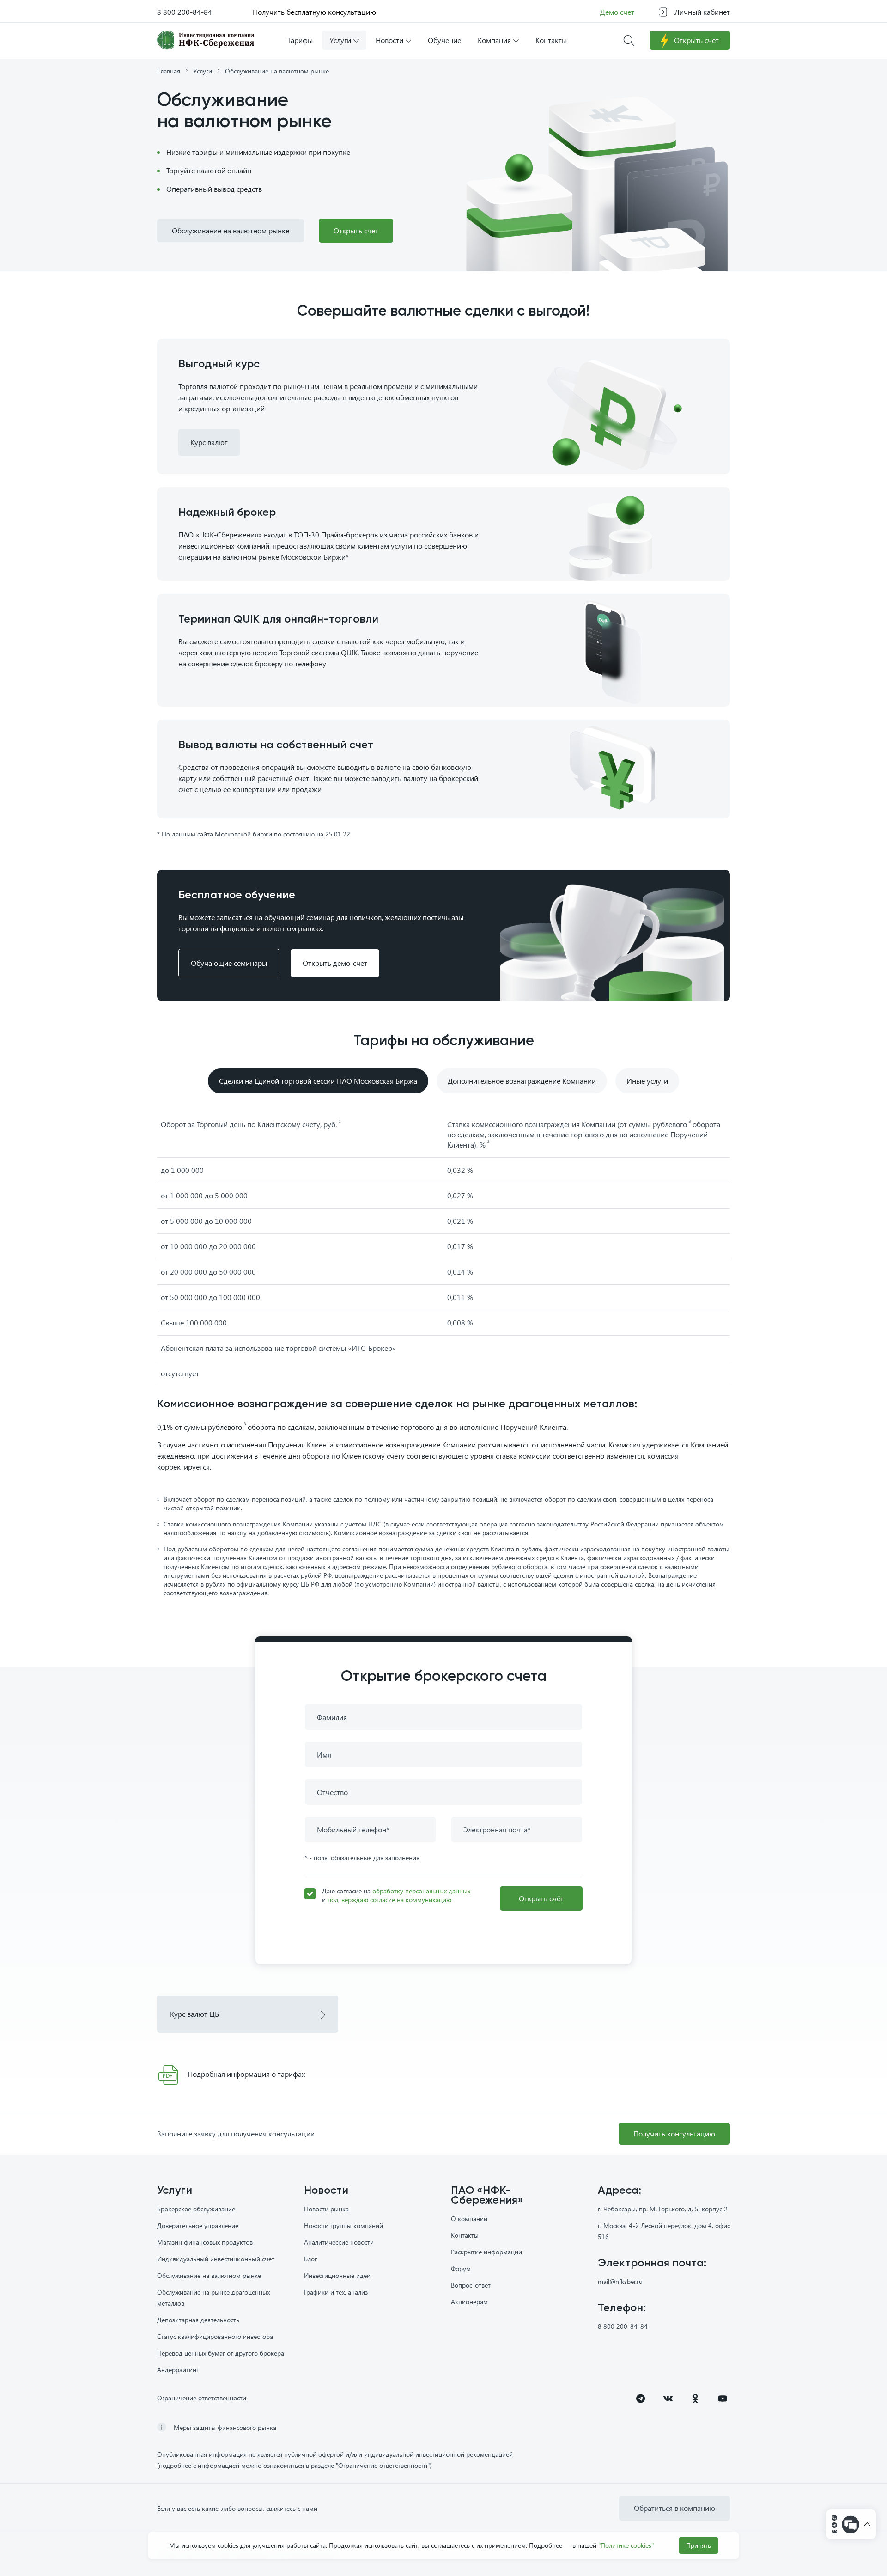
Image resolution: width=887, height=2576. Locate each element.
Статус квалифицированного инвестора (215, 2336)
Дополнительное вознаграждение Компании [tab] (522, 1081)
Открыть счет (696, 40)
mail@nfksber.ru (620, 2281)
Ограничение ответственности (202, 2398)
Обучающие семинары (229, 963)
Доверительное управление (198, 2225)
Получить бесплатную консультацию (314, 12)
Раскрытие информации (486, 2252)
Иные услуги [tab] (647, 1081)
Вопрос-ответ (471, 2285)
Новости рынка (326, 2209)
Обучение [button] (444, 40)
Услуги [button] (340, 40)
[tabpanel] (443, 1355)
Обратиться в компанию (674, 2508)
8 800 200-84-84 (185, 12)
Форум (461, 2268)
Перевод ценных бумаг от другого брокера (221, 2353)
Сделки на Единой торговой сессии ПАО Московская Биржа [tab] (318, 1081)
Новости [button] (389, 40)
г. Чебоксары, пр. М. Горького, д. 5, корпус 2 (663, 2209)
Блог (310, 2259)
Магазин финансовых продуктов (205, 2242)
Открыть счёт (541, 1898)
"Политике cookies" (626, 2545)
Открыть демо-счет (335, 963)
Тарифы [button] (300, 40)
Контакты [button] (551, 40)
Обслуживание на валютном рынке (231, 230)
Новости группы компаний (343, 2225)
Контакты (465, 2235)
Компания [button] (494, 40)
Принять (699, 2545)
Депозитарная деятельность (198, 2320)
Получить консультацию (674, 2133)
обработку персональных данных (421, 1891)
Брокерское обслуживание (196, 2209)
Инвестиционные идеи (337, 2275)
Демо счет (617, 12)
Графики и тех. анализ (336, 2292)
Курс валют (209, 442)
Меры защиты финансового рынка (225, 2427)
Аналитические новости (339, 2242)
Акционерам (469, 2302)
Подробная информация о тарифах (246, 2074)
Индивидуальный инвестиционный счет (216, 2259)
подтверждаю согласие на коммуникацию (389, 1900)
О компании (469, 2219)
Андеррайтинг (178, 2370)
